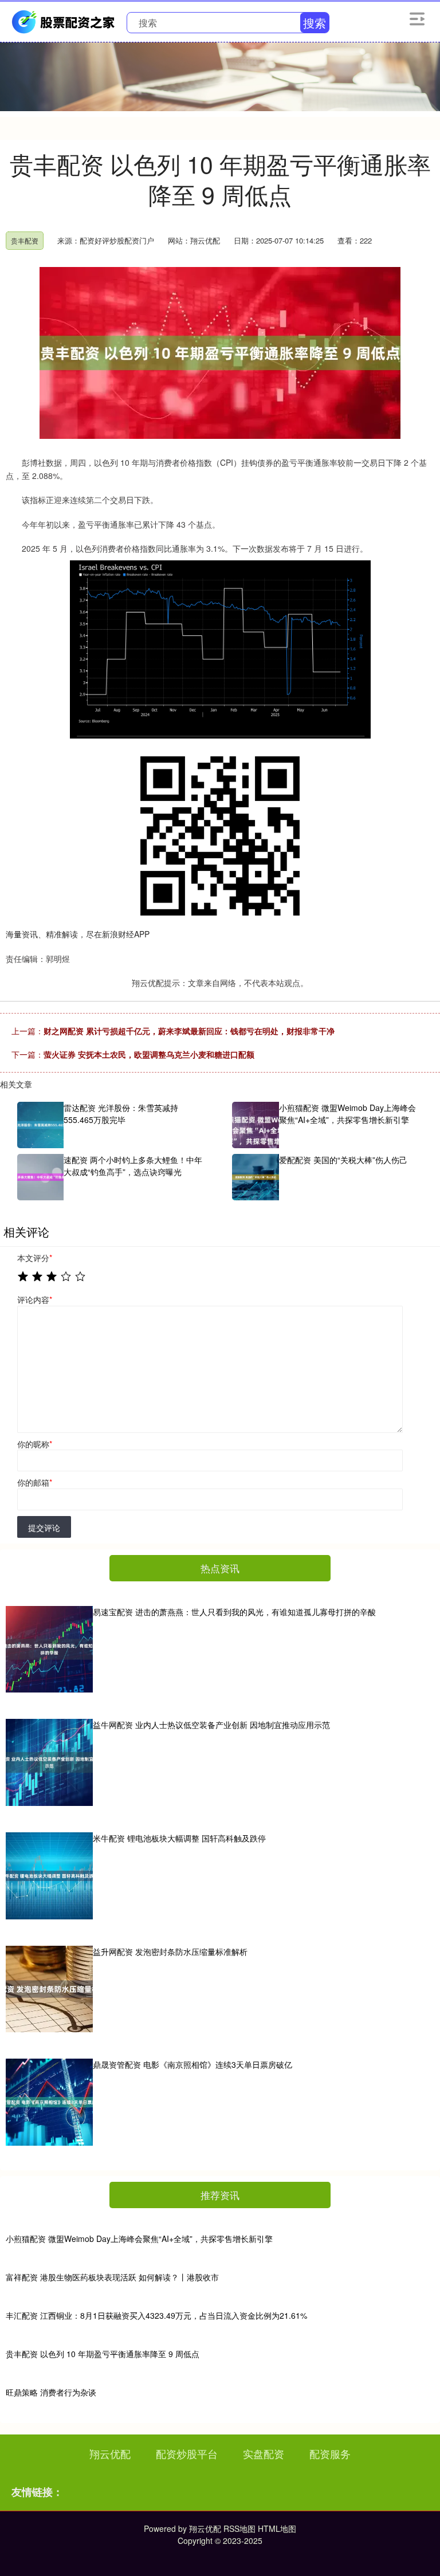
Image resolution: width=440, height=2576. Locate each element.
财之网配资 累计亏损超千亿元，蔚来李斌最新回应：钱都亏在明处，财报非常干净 (189, 1031)
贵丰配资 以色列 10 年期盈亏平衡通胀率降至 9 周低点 (103, 2354)
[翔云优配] (65, 21)
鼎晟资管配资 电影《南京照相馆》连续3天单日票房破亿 (192, 2064)
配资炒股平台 (187, 2453)
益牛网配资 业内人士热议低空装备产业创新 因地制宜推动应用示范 (211, 1725)
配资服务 (330, 2453)
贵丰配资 (25, 240)
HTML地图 (277, 2528)
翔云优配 (110, 2453)
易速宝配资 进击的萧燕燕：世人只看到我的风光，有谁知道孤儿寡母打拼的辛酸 (234, 1612)
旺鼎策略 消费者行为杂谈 (51, 2392)
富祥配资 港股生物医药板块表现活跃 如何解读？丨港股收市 (112, 2277)
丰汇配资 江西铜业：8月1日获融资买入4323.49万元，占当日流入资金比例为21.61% (156, 2315)
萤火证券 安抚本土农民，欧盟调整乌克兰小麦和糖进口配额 (149, 1054)
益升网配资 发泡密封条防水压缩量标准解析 (170, 1951)
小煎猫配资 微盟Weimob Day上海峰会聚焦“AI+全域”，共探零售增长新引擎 (139, 2239)
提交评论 (44, 1527)
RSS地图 (239, 2528)
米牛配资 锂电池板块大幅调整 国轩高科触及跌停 (179, 1838)
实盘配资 (264, 2453)
